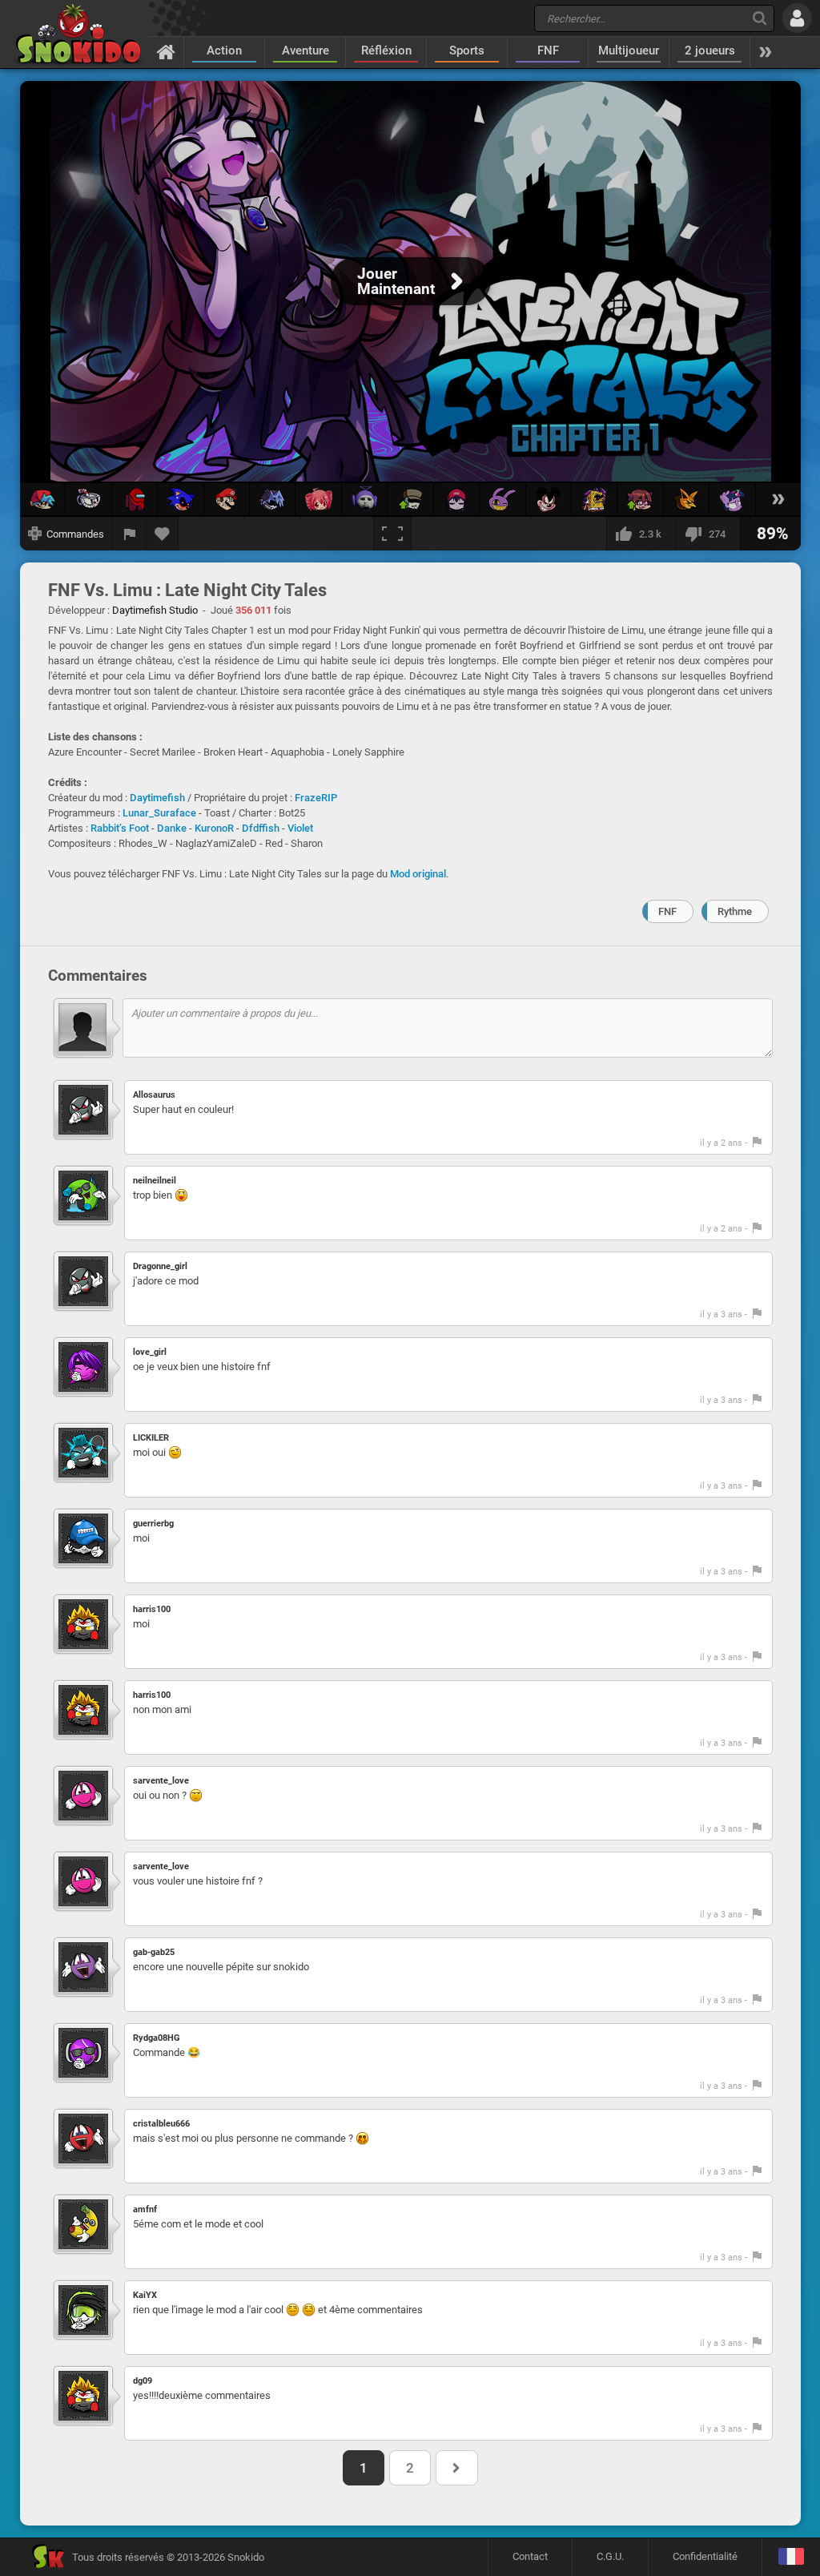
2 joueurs (710, 50)
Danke (172, 828)
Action (224, 50)
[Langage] (791, 2557)
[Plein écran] (392, 534)
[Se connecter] (797, 18)
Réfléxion (386, 50)
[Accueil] (166, 51)
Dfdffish (261, 828)
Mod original (418, 874)
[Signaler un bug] (130, 534)
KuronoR (214, 828)
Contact (530, 2556)
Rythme (735, 911)
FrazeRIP (316, 798)
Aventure (305, 50)
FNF (548, 50)
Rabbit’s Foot (120, 828)
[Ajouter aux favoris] (163, 534)
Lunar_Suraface (159, 813)
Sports (467, 50)
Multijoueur (629, 50)
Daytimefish (157, 798)
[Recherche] (760, 18)
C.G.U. (610, 2556)
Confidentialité (705, 2556)
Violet (300, 828)
